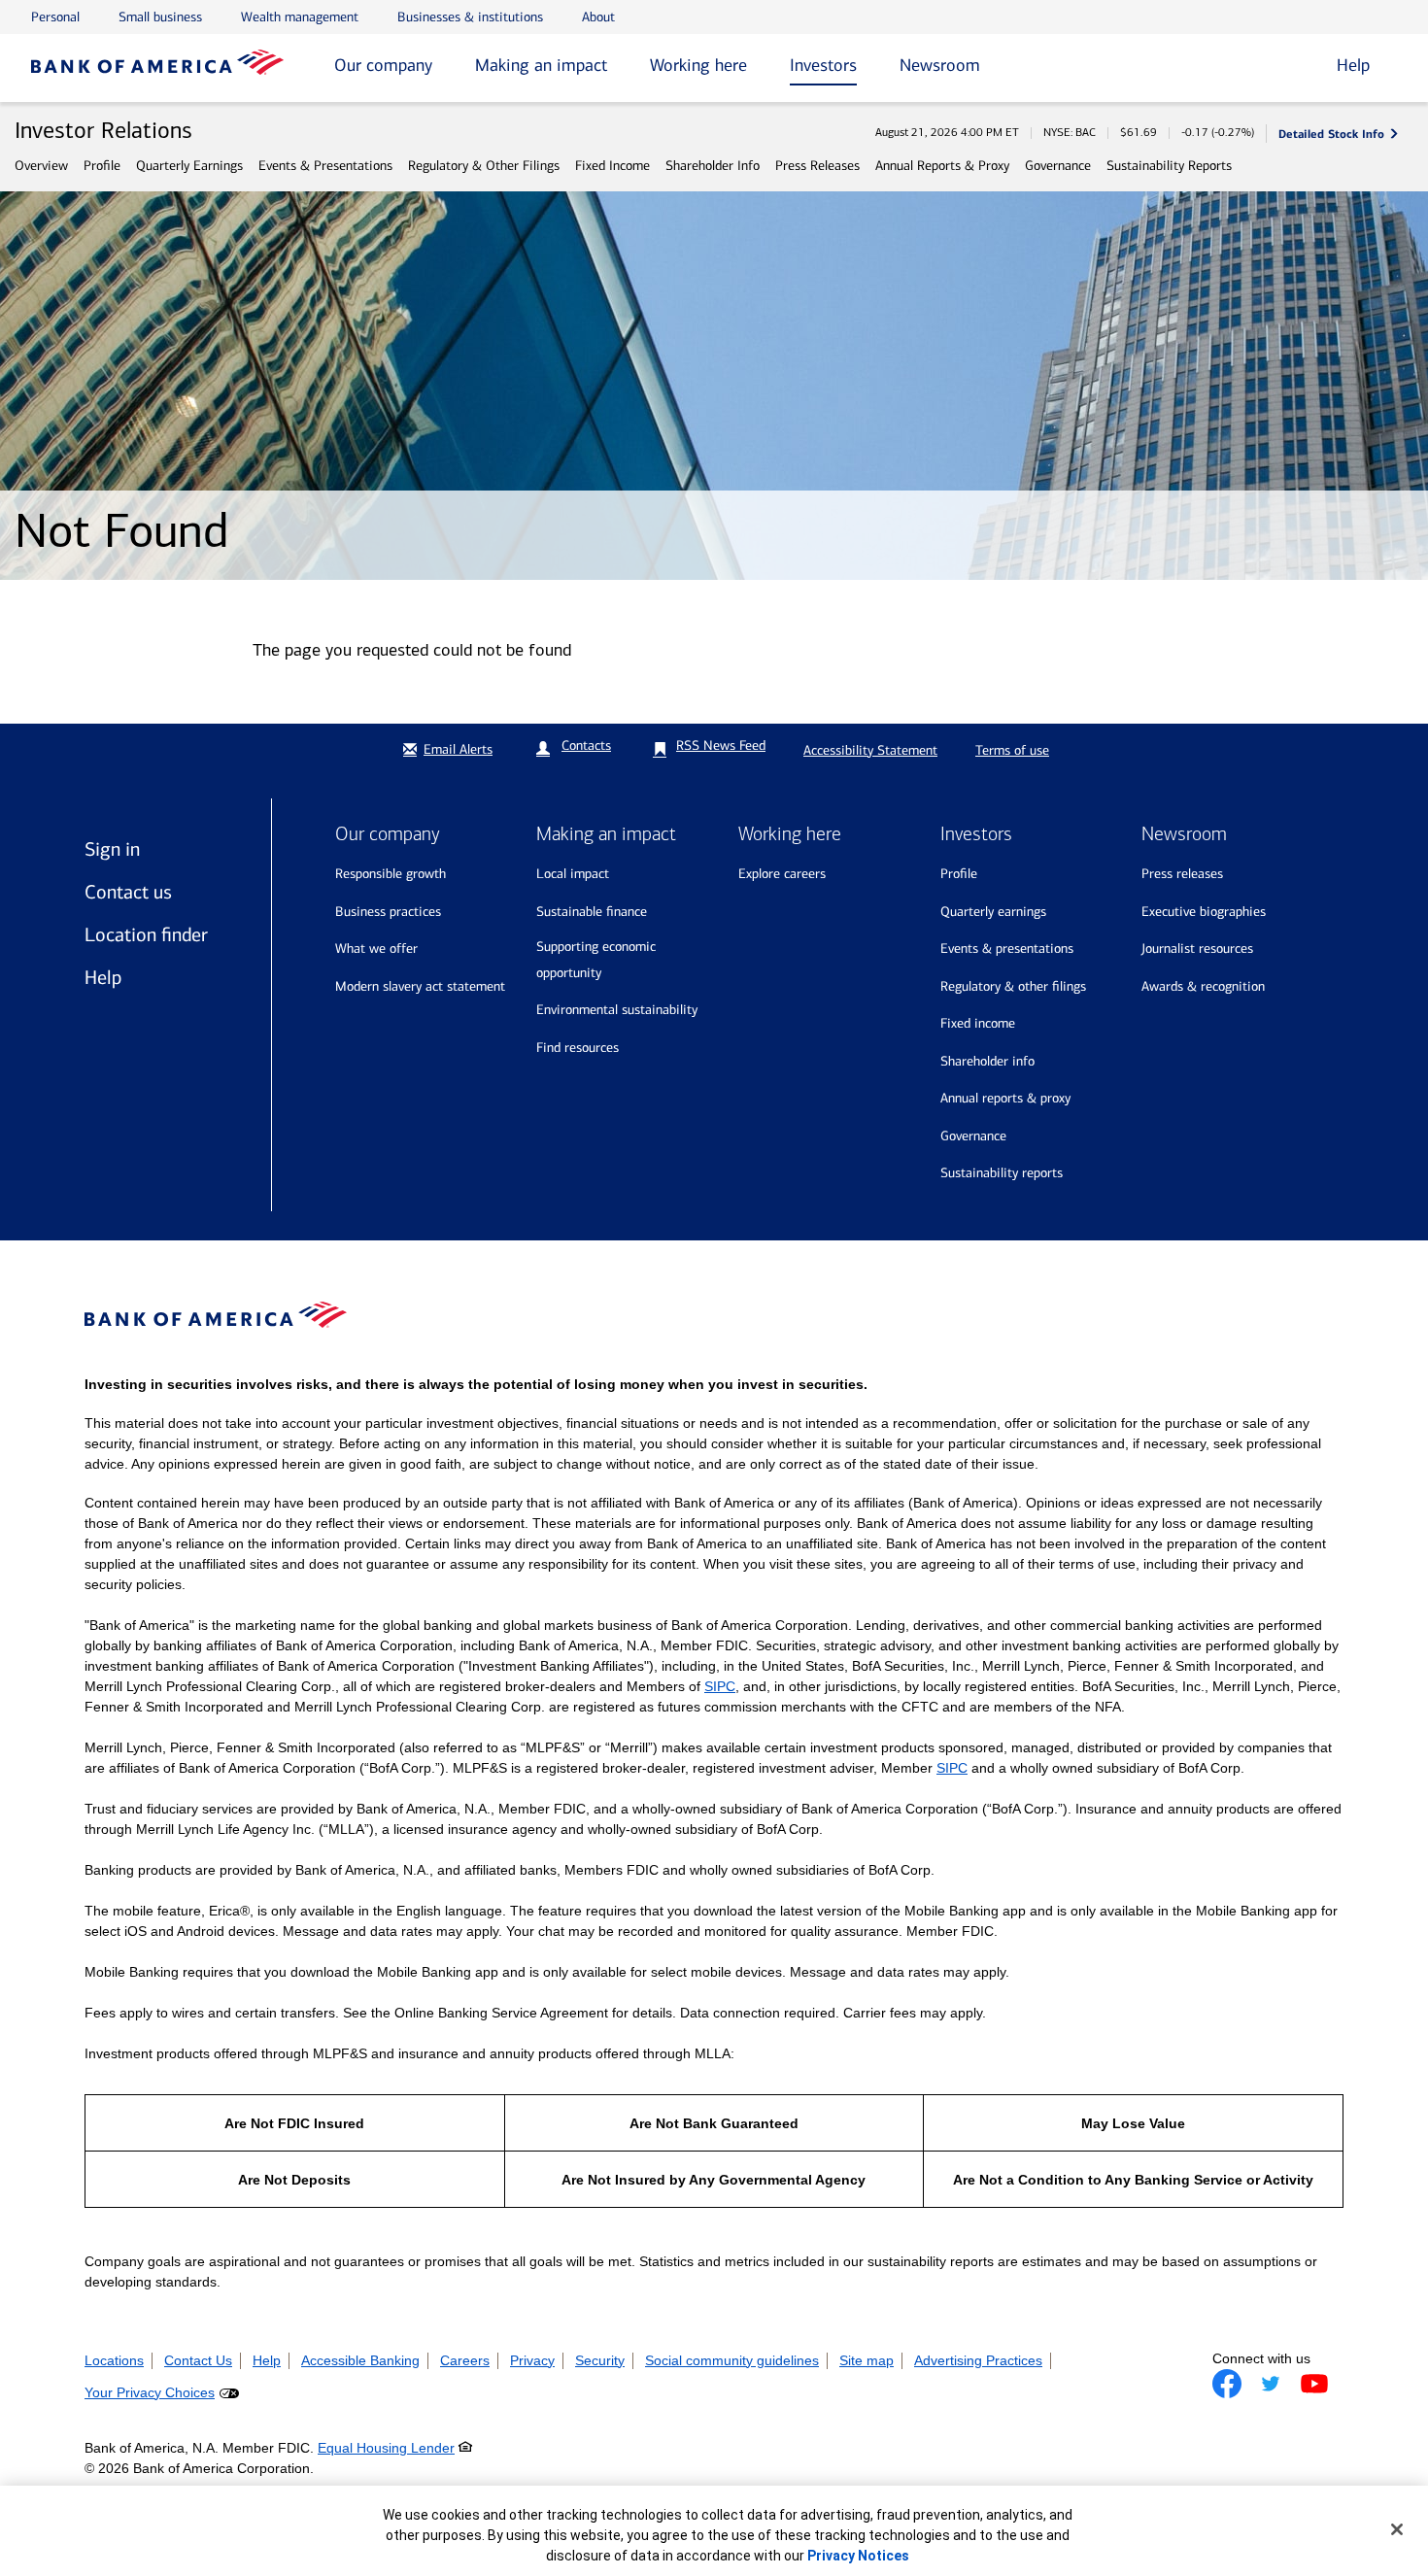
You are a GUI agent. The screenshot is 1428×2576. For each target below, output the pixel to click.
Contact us (128, 892)
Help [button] (1353, 65)
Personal (55, 17)
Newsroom (940, 65)
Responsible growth (391, 874)
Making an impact (541, 65)
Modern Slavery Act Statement (420, 986)
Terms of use (1012, 750)
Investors (823, 65)
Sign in (112, 849)
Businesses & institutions (470, 17)
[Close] (1397, 2529)
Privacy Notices (858, 2556)
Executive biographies (1204, 912)
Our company (383, 65)
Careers (465, 2360)
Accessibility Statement (870, 750)
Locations (114, 2360)
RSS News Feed (721, 746)
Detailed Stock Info (1331, 134)
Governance (1058, 166)
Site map (867, 2360)
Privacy (532, 2360)
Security (600, 2360)
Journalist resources (1197, 949)
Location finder (146, 934)
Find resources (578, 1048)
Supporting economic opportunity (596, 960)
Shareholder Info (713, 166)
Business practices (388, 912)
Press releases (1182, 874)
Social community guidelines (732, 2360)
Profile (102, 166)
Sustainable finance (592, 912)
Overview (41, 166)
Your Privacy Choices (150, 2392)
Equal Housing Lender (386, 2448)
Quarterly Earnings (189, 166)
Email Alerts (458, 749)
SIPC (720, 1686)
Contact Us (198, 2360)
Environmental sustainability (617, 1010)
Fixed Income (612, 166)
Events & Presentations (325, 166)
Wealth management (300, 17)
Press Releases (817, 166)
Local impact (573, 874)
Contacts (586, 746)
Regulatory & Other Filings (484, 166)
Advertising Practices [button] (978, 2360)
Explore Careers (782, 874)
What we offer (376, 949)
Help (103, 977)
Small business (160, 17)
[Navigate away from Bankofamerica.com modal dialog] (1227, 2384)
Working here (698, 65)
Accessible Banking (360, 2360)
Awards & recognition (1203, 986)
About (598, 17)
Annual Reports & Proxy (942, 166)
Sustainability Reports (1169, 166)
